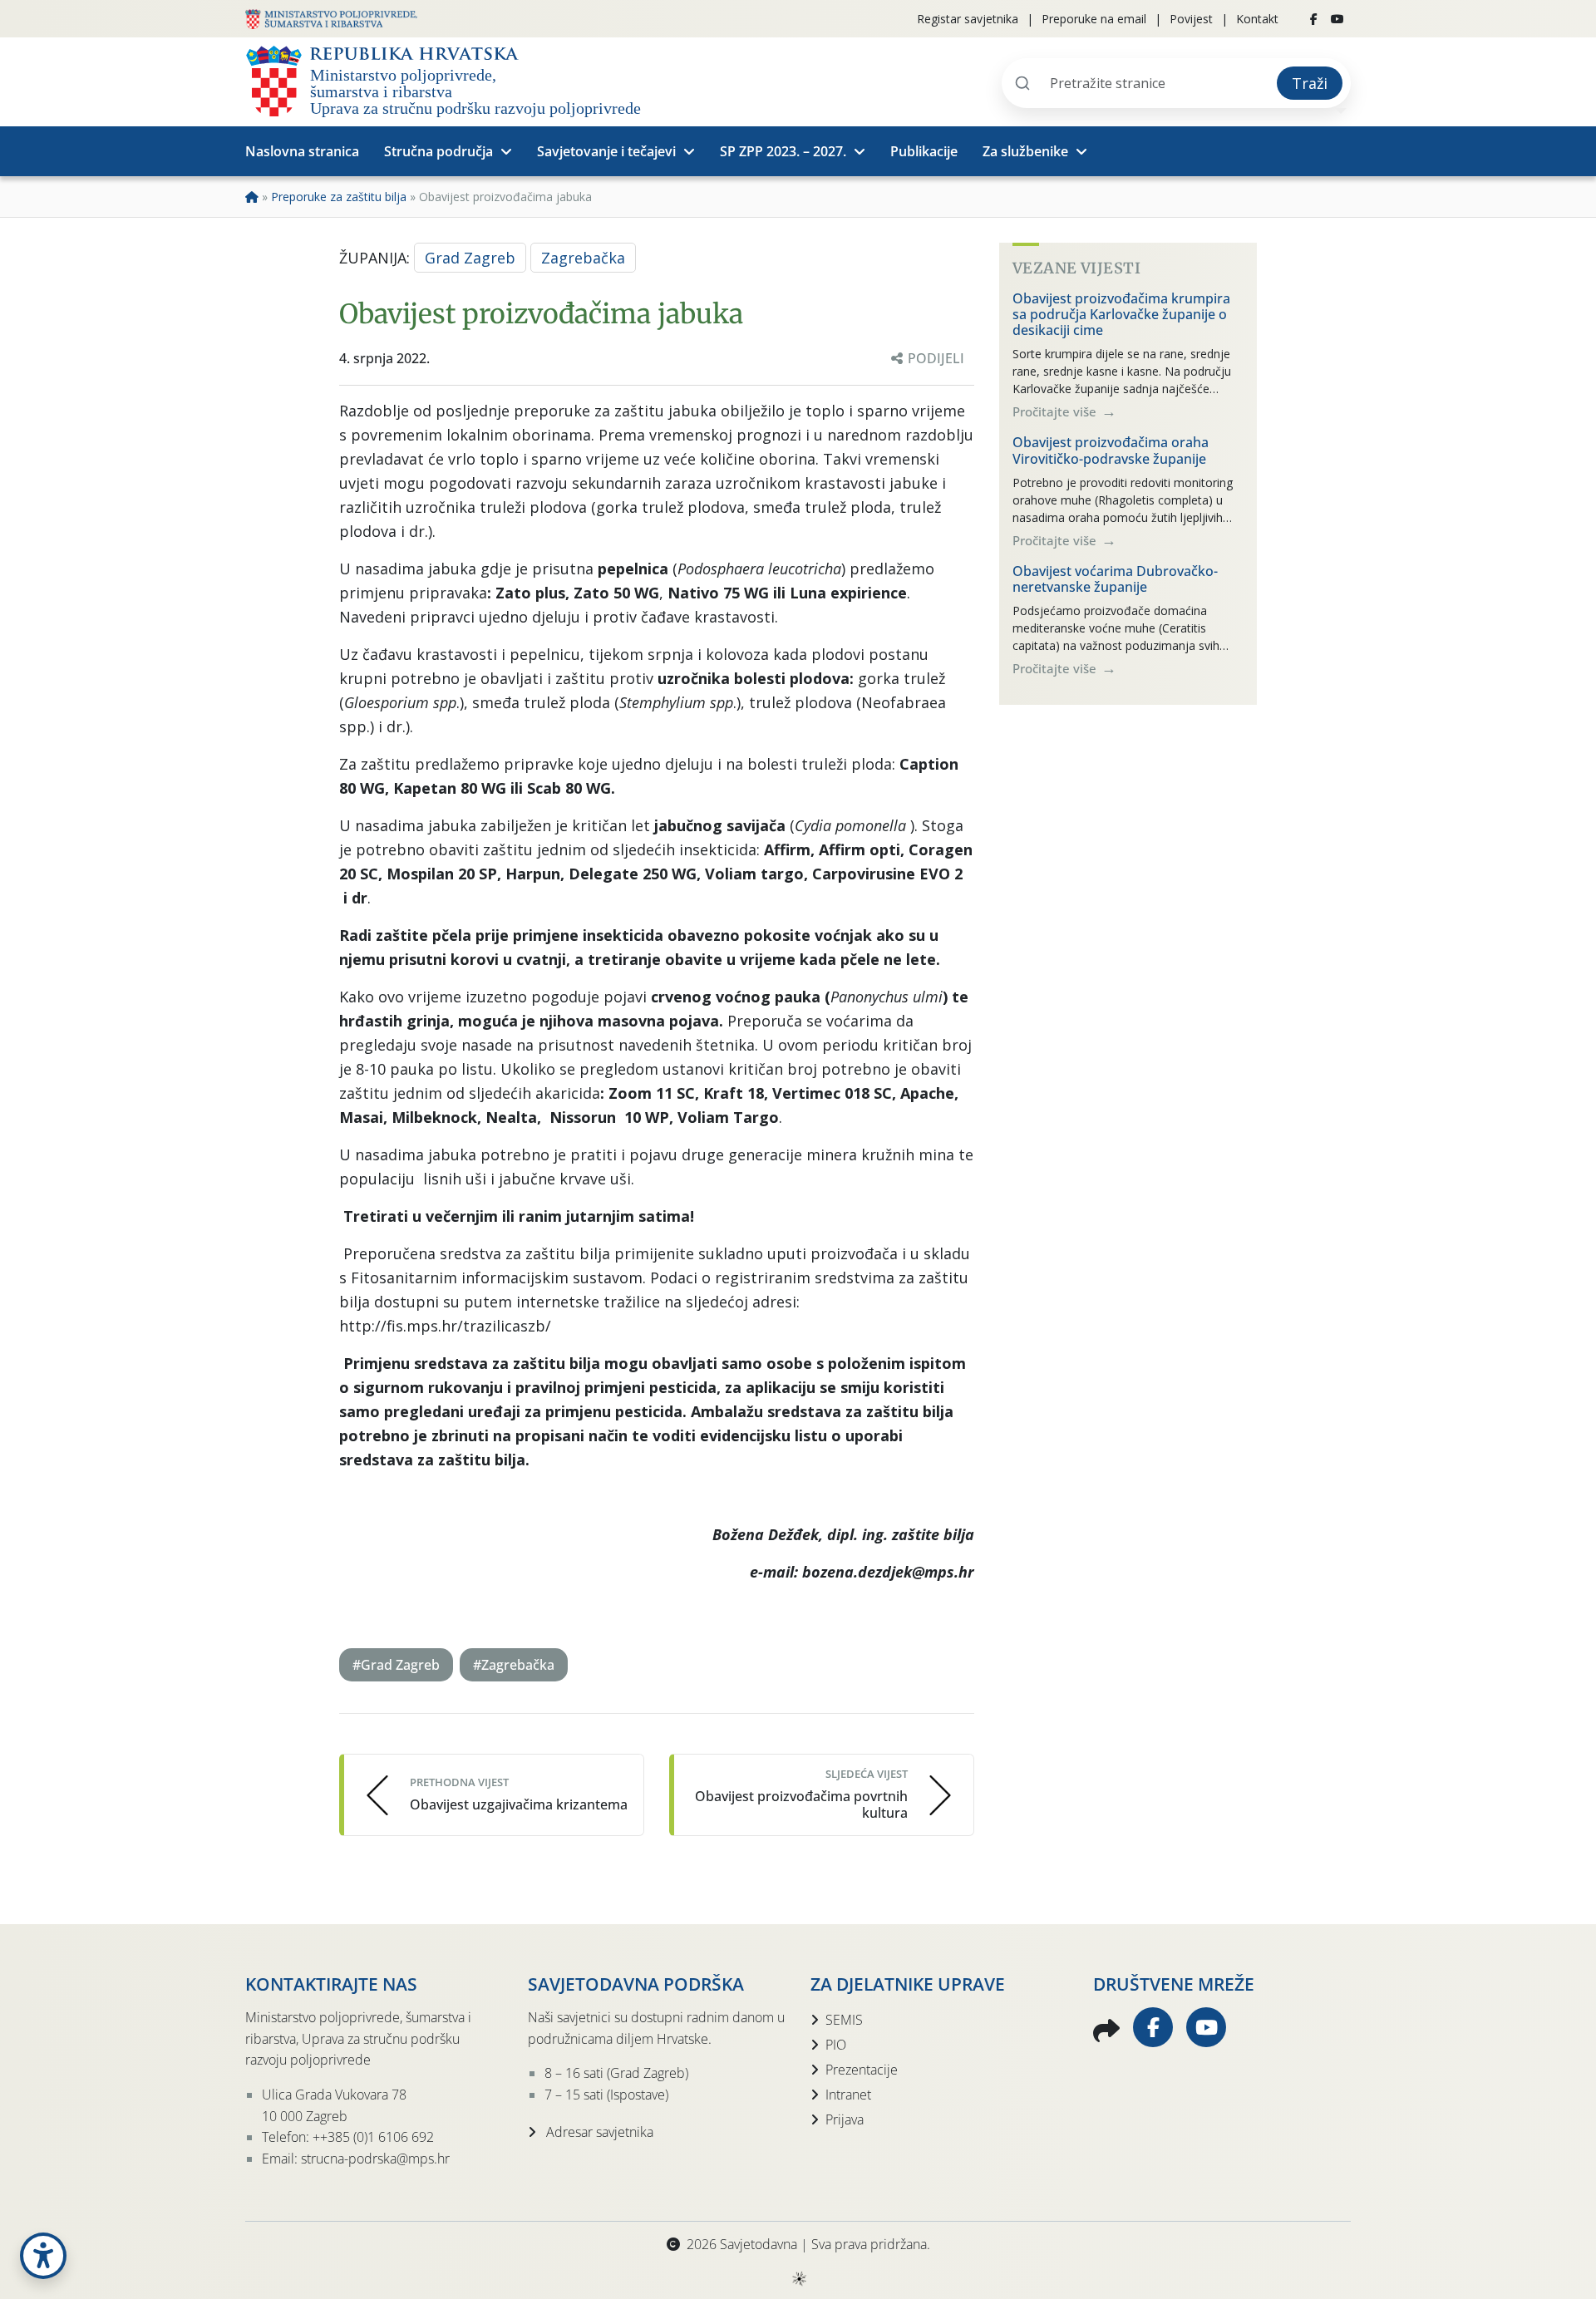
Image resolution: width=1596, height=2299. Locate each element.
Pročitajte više (1056, 411)
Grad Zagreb (470, 258)
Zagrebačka (583, 258)
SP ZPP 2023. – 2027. (783, 151)
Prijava (845, 2119)
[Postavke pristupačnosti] (43, 2256)
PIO (836, 2045)
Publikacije (924, 151)
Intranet (848, 2095)
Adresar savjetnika (598, 2132)
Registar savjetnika (968, 19)
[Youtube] (1337, 19)
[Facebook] (1314, 19)
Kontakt (1257, 19)
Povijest (1191, 19)
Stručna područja (438, 151)
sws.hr (798, 2278)
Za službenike (1025, 151)
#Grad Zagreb (396, 1665)
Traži (1310, 83)
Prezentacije (862, 2070)
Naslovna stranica (302, 151)
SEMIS (844, 2020)
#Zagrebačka (514, 1665)
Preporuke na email (1094, 19)
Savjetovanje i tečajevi (606, 151)
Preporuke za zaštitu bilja (339, 197)
